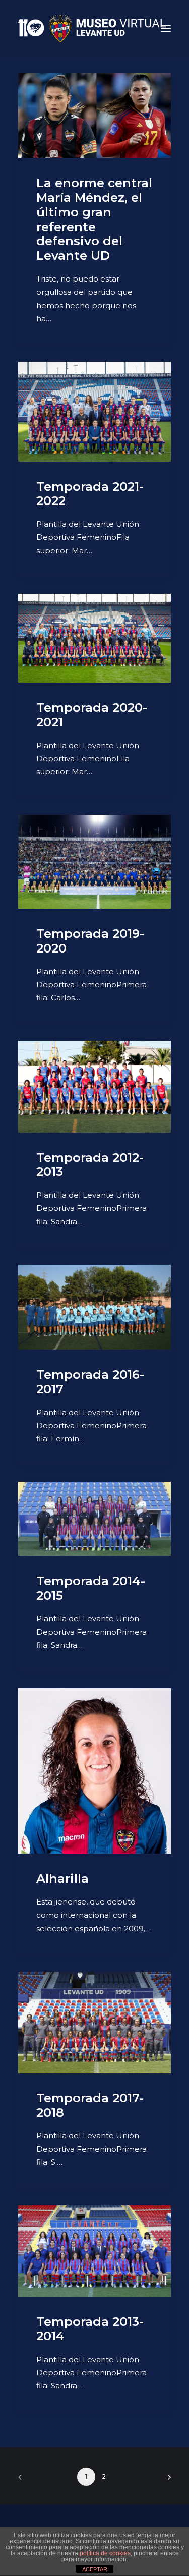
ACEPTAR (95, 2569)
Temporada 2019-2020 (90, 941)
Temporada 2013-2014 (90, 2329)
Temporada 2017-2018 (90, 2105)
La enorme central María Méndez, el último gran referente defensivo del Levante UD (94, 219)
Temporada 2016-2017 (90, 1382)
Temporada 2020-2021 (92, 715)
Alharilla (62, 1879)
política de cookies (105, 2553)
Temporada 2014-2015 (91, 1588)
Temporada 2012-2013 (90, 1165)
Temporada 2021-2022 (90, 494)
